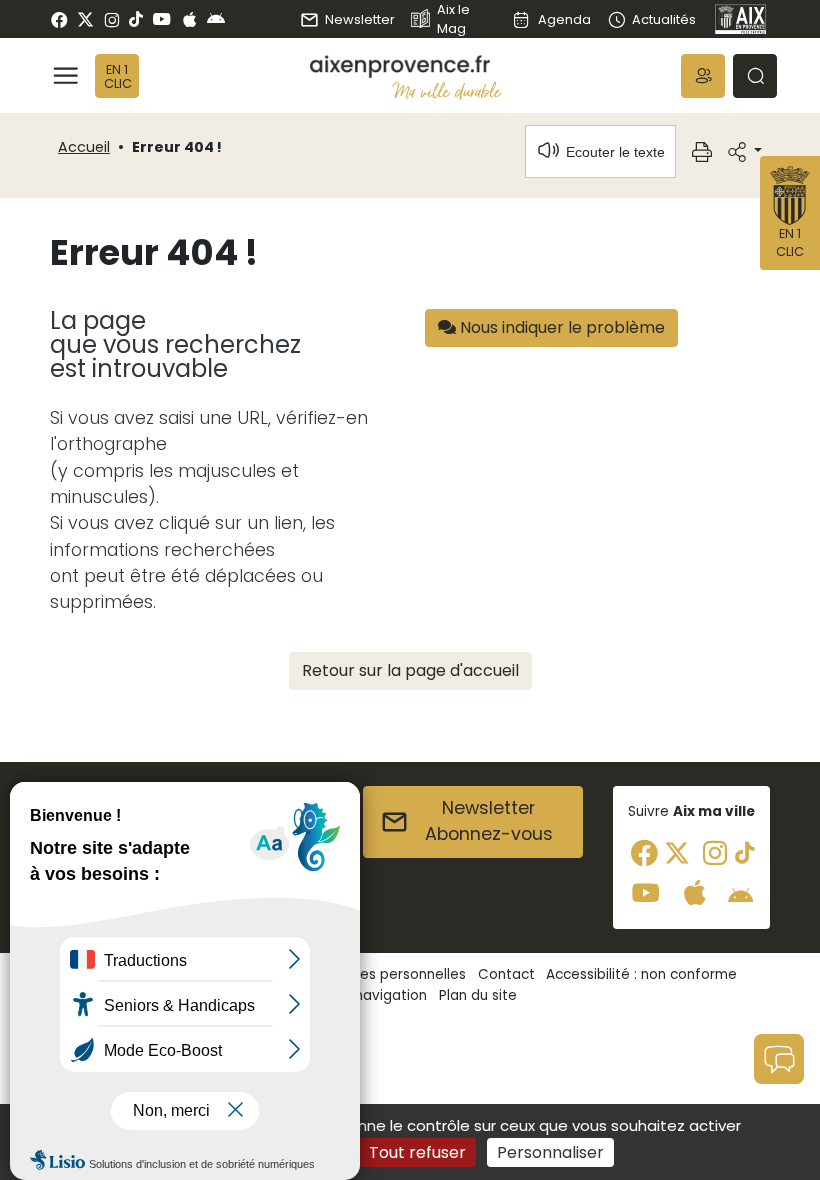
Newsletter (360, 19)
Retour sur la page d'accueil (410, 670)
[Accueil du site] (406, 66)
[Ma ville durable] (447, 90)
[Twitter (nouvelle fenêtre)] (85, 19)
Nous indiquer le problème (560, 327)
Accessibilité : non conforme (641, 974)
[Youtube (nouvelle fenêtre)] (161, 19)
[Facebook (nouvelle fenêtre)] (59, 19)
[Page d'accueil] (741, 19)
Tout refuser (417, 1152)
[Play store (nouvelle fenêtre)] (216, 19)
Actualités (664, 19)
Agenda (564, 19)
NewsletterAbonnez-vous (489, 821)
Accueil (84, 147)
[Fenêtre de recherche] (755, 76)
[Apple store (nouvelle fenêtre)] (189, 19)
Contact (506, 974)
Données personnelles (391, 974)
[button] (703, 76)
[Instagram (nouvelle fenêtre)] (111, 19)
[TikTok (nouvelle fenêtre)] (136, 19)
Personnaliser (550, 1152)
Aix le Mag (453, 19)
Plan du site (478, 995)
